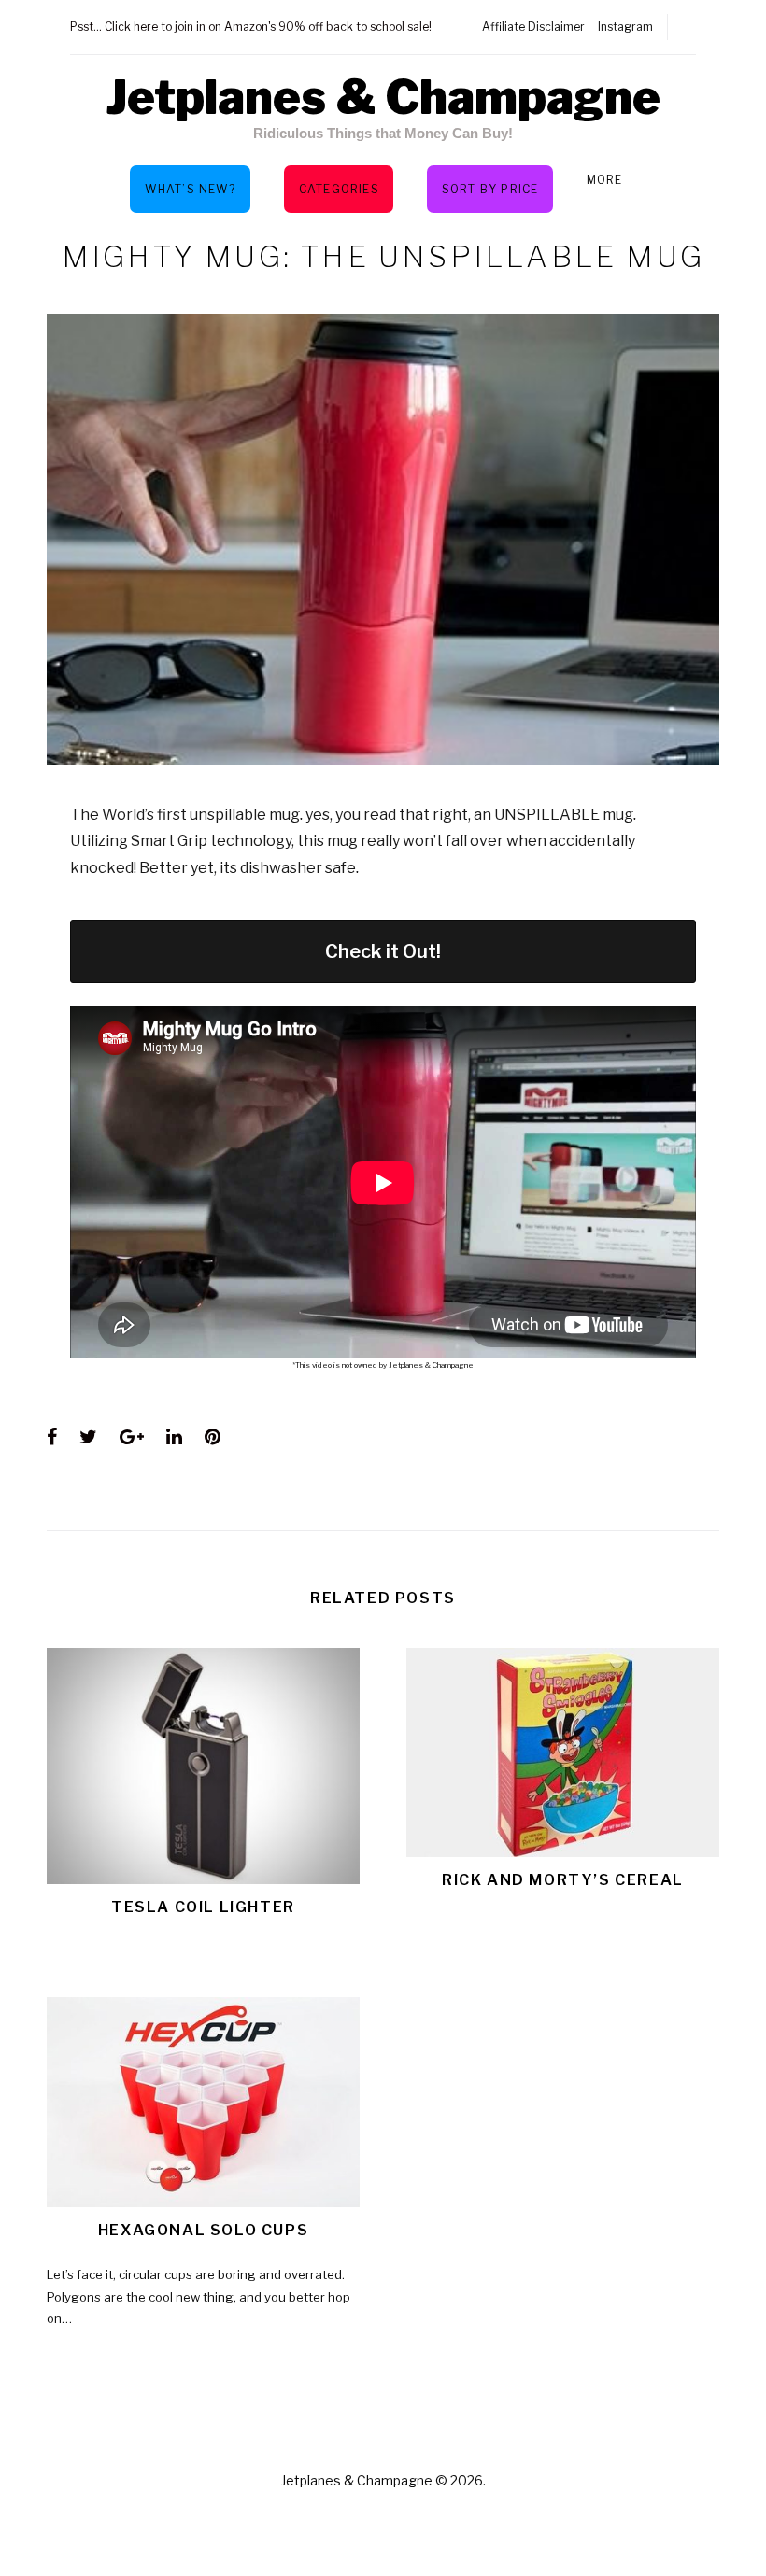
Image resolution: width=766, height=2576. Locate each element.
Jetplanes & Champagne (383, 97)
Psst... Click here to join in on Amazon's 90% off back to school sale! (251, 27)
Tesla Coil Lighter (203, 1907)
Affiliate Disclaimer (533, 27)
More (605, 180)
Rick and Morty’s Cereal (563, 1880)
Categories (339, 189)
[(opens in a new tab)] (203, 2102)
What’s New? (190, 189)
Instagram (625, 27)
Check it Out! (383, 951)
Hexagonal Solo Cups (203, 2230)
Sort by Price (490, 189)
